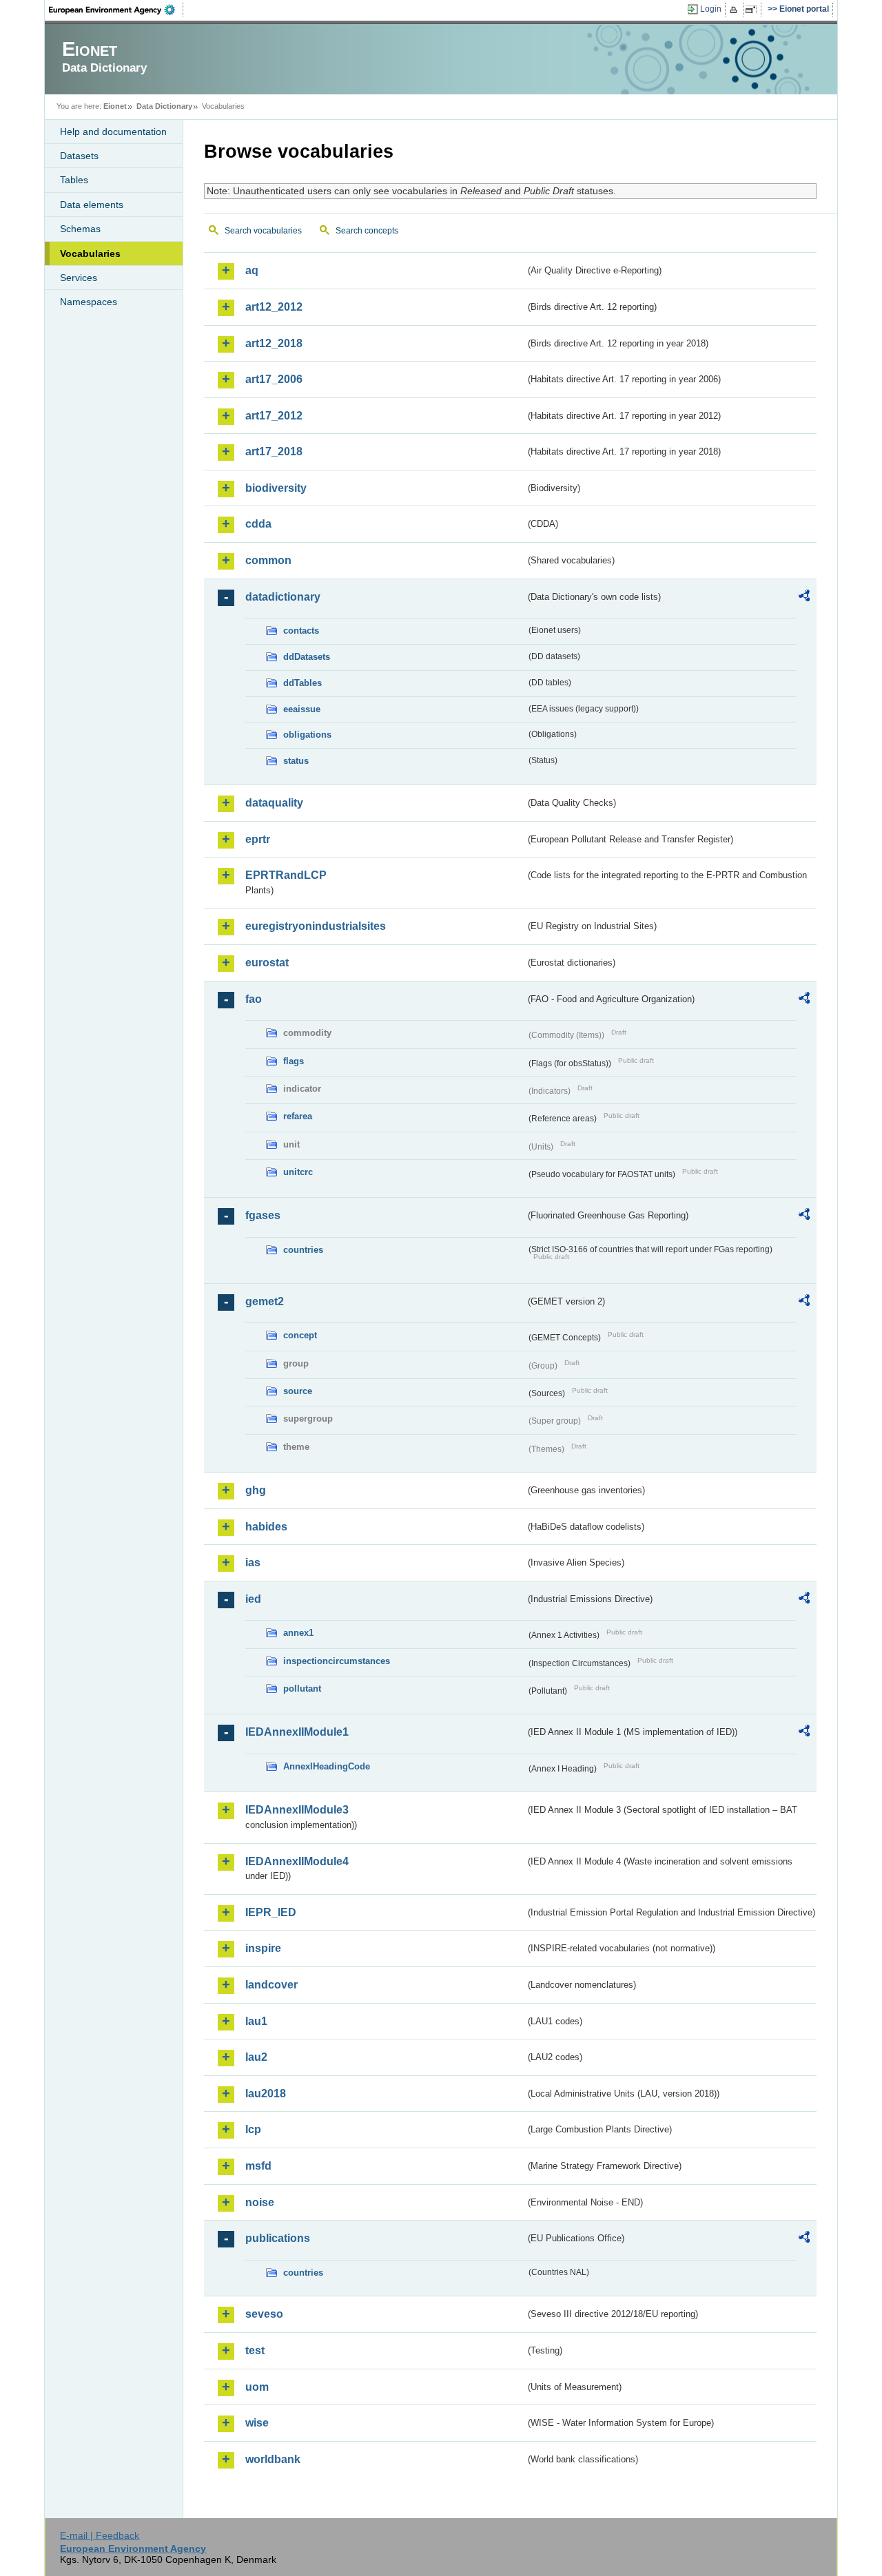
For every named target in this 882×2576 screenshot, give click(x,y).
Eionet (115, 106)
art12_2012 (274, 307)
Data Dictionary (164, 106)
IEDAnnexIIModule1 (297, 1732)
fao (254, 999)
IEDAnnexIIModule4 (297, 1861)
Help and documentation (113, 132)
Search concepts (367, 231)
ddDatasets (307, 657)
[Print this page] (736, 10)
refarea (298, 1116)
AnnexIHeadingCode (327, 1766)
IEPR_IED (271, 1912)
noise (260, 2202)
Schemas (80, 229)
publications (278, 2238)
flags (294, 1061)
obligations (307, 735)
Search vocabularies (263, 231)
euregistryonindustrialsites (316, 926)
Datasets (79, 156)
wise (257, 2423)
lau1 (256, 2021)
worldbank (273, 2459)
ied (253, 1599)
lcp (253, 2129)
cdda (258, 524)
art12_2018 (274, 343)
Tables (74, 180)
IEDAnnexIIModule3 (297, 1810)
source (298, 1391)
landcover (271, 1985)
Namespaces (89, 302)
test (255, 2350)
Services (79, 278)
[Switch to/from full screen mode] (753, 10)
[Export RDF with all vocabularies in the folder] (804, 598)
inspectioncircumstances (337, 1661)
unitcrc (298, 1172)
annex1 (298, 1633)
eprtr (258, 839)
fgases (263, 1215)
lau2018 (266, 2094)
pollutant (302, 1689)
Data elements (92, 205)
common (268, 560)
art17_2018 (274, 451)
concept (300, 1335)
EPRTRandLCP (286, 875)
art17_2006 (274, 379)
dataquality (274, 803)
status (296, 761)
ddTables (302, 683)
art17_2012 (274, 416)
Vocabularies (90, 253)
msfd (258, 2166)
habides (266, 1527)
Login (711, 9)
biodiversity (276, 488)
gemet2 (265, 1301)
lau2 (256, 2057)
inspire (263, 1948)
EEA (116, 10)
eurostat (267, 963)
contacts (301, 631)
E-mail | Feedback (100, 2535)
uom (257, 2387)
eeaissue (302, 709)
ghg (256, 1490)
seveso (264, 2314)
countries (303, 1250)
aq (252, 270)
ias (253, 1562)
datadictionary (283, 597)
